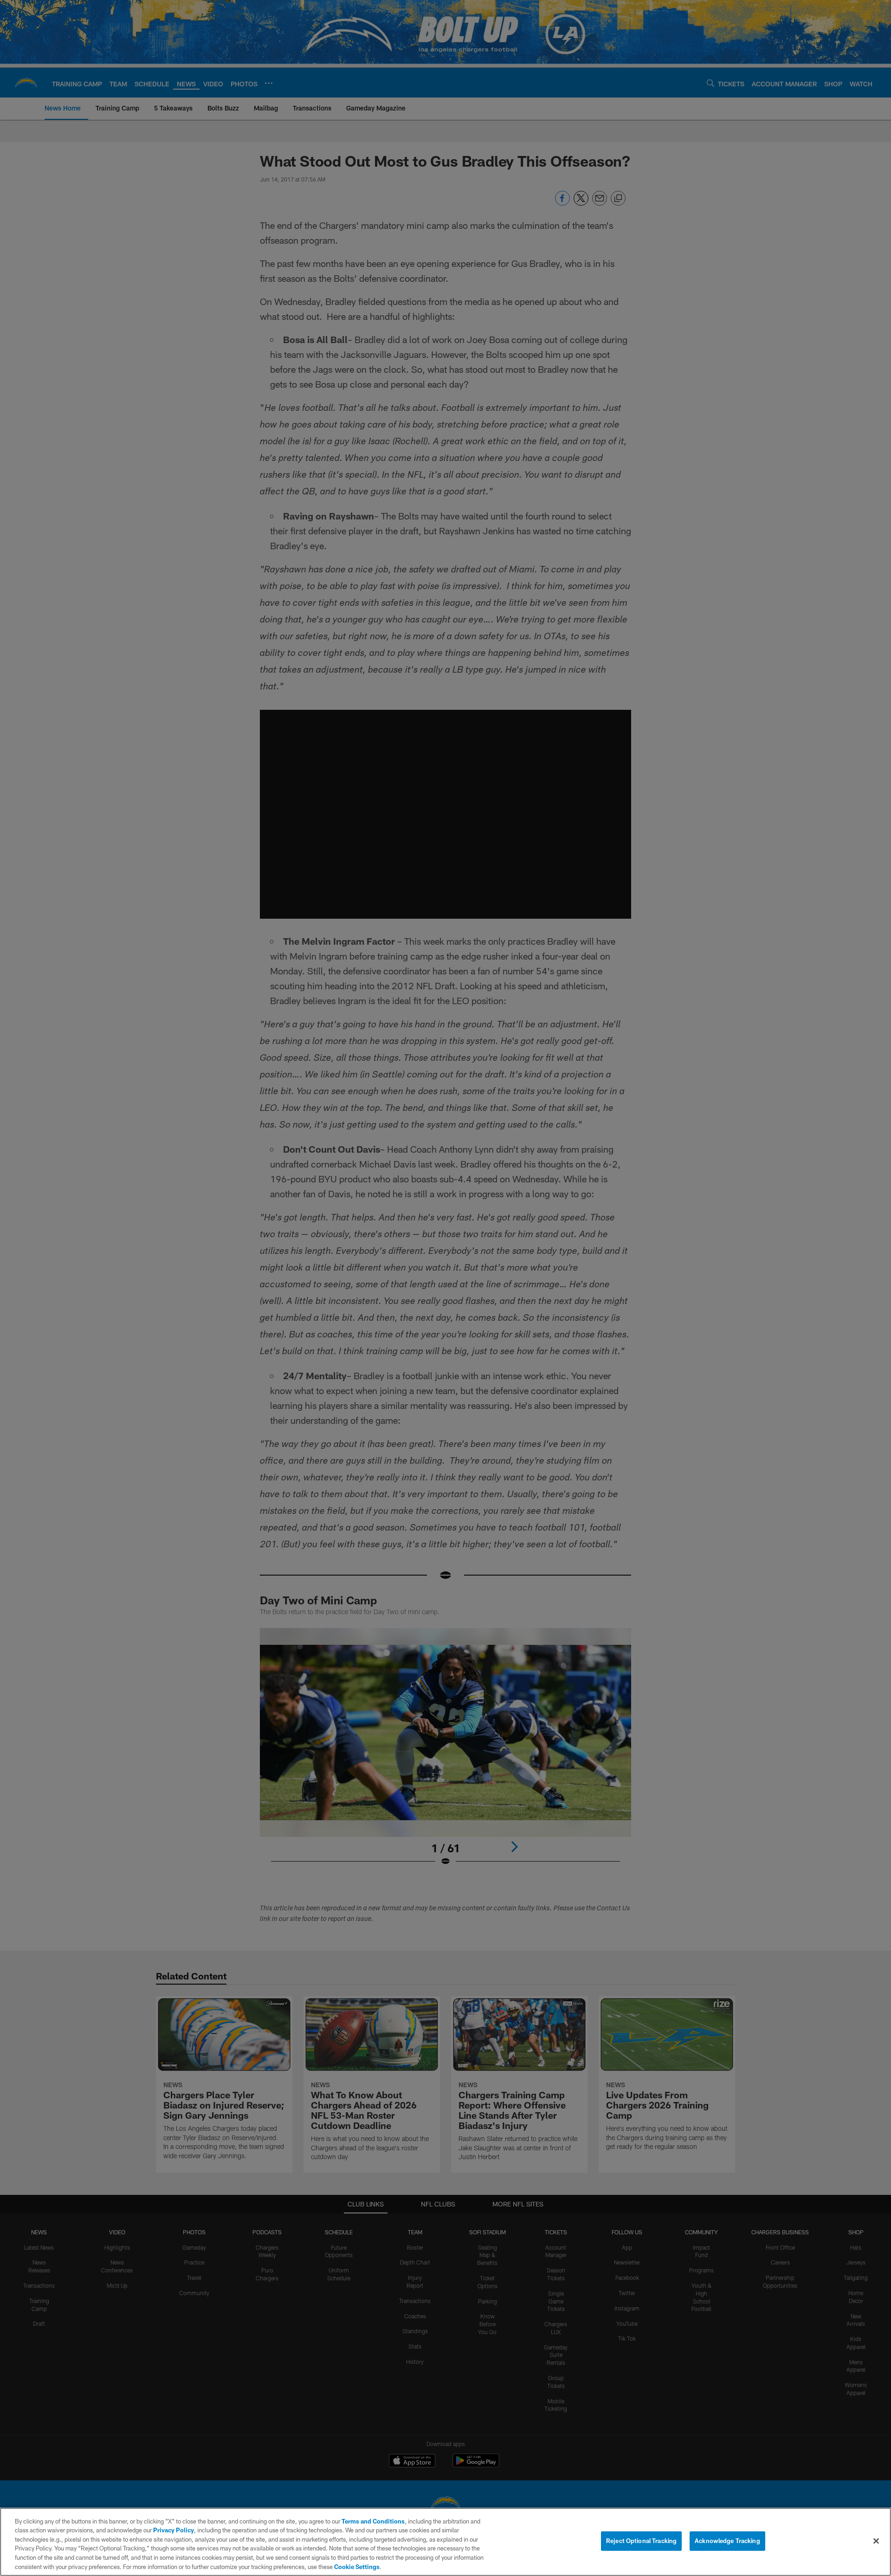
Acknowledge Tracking (727, 2541)
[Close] (876, 2541)
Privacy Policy (174, 2530)
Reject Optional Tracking (641, 2541)
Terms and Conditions (373, 2521)
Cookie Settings (357, 2566)
